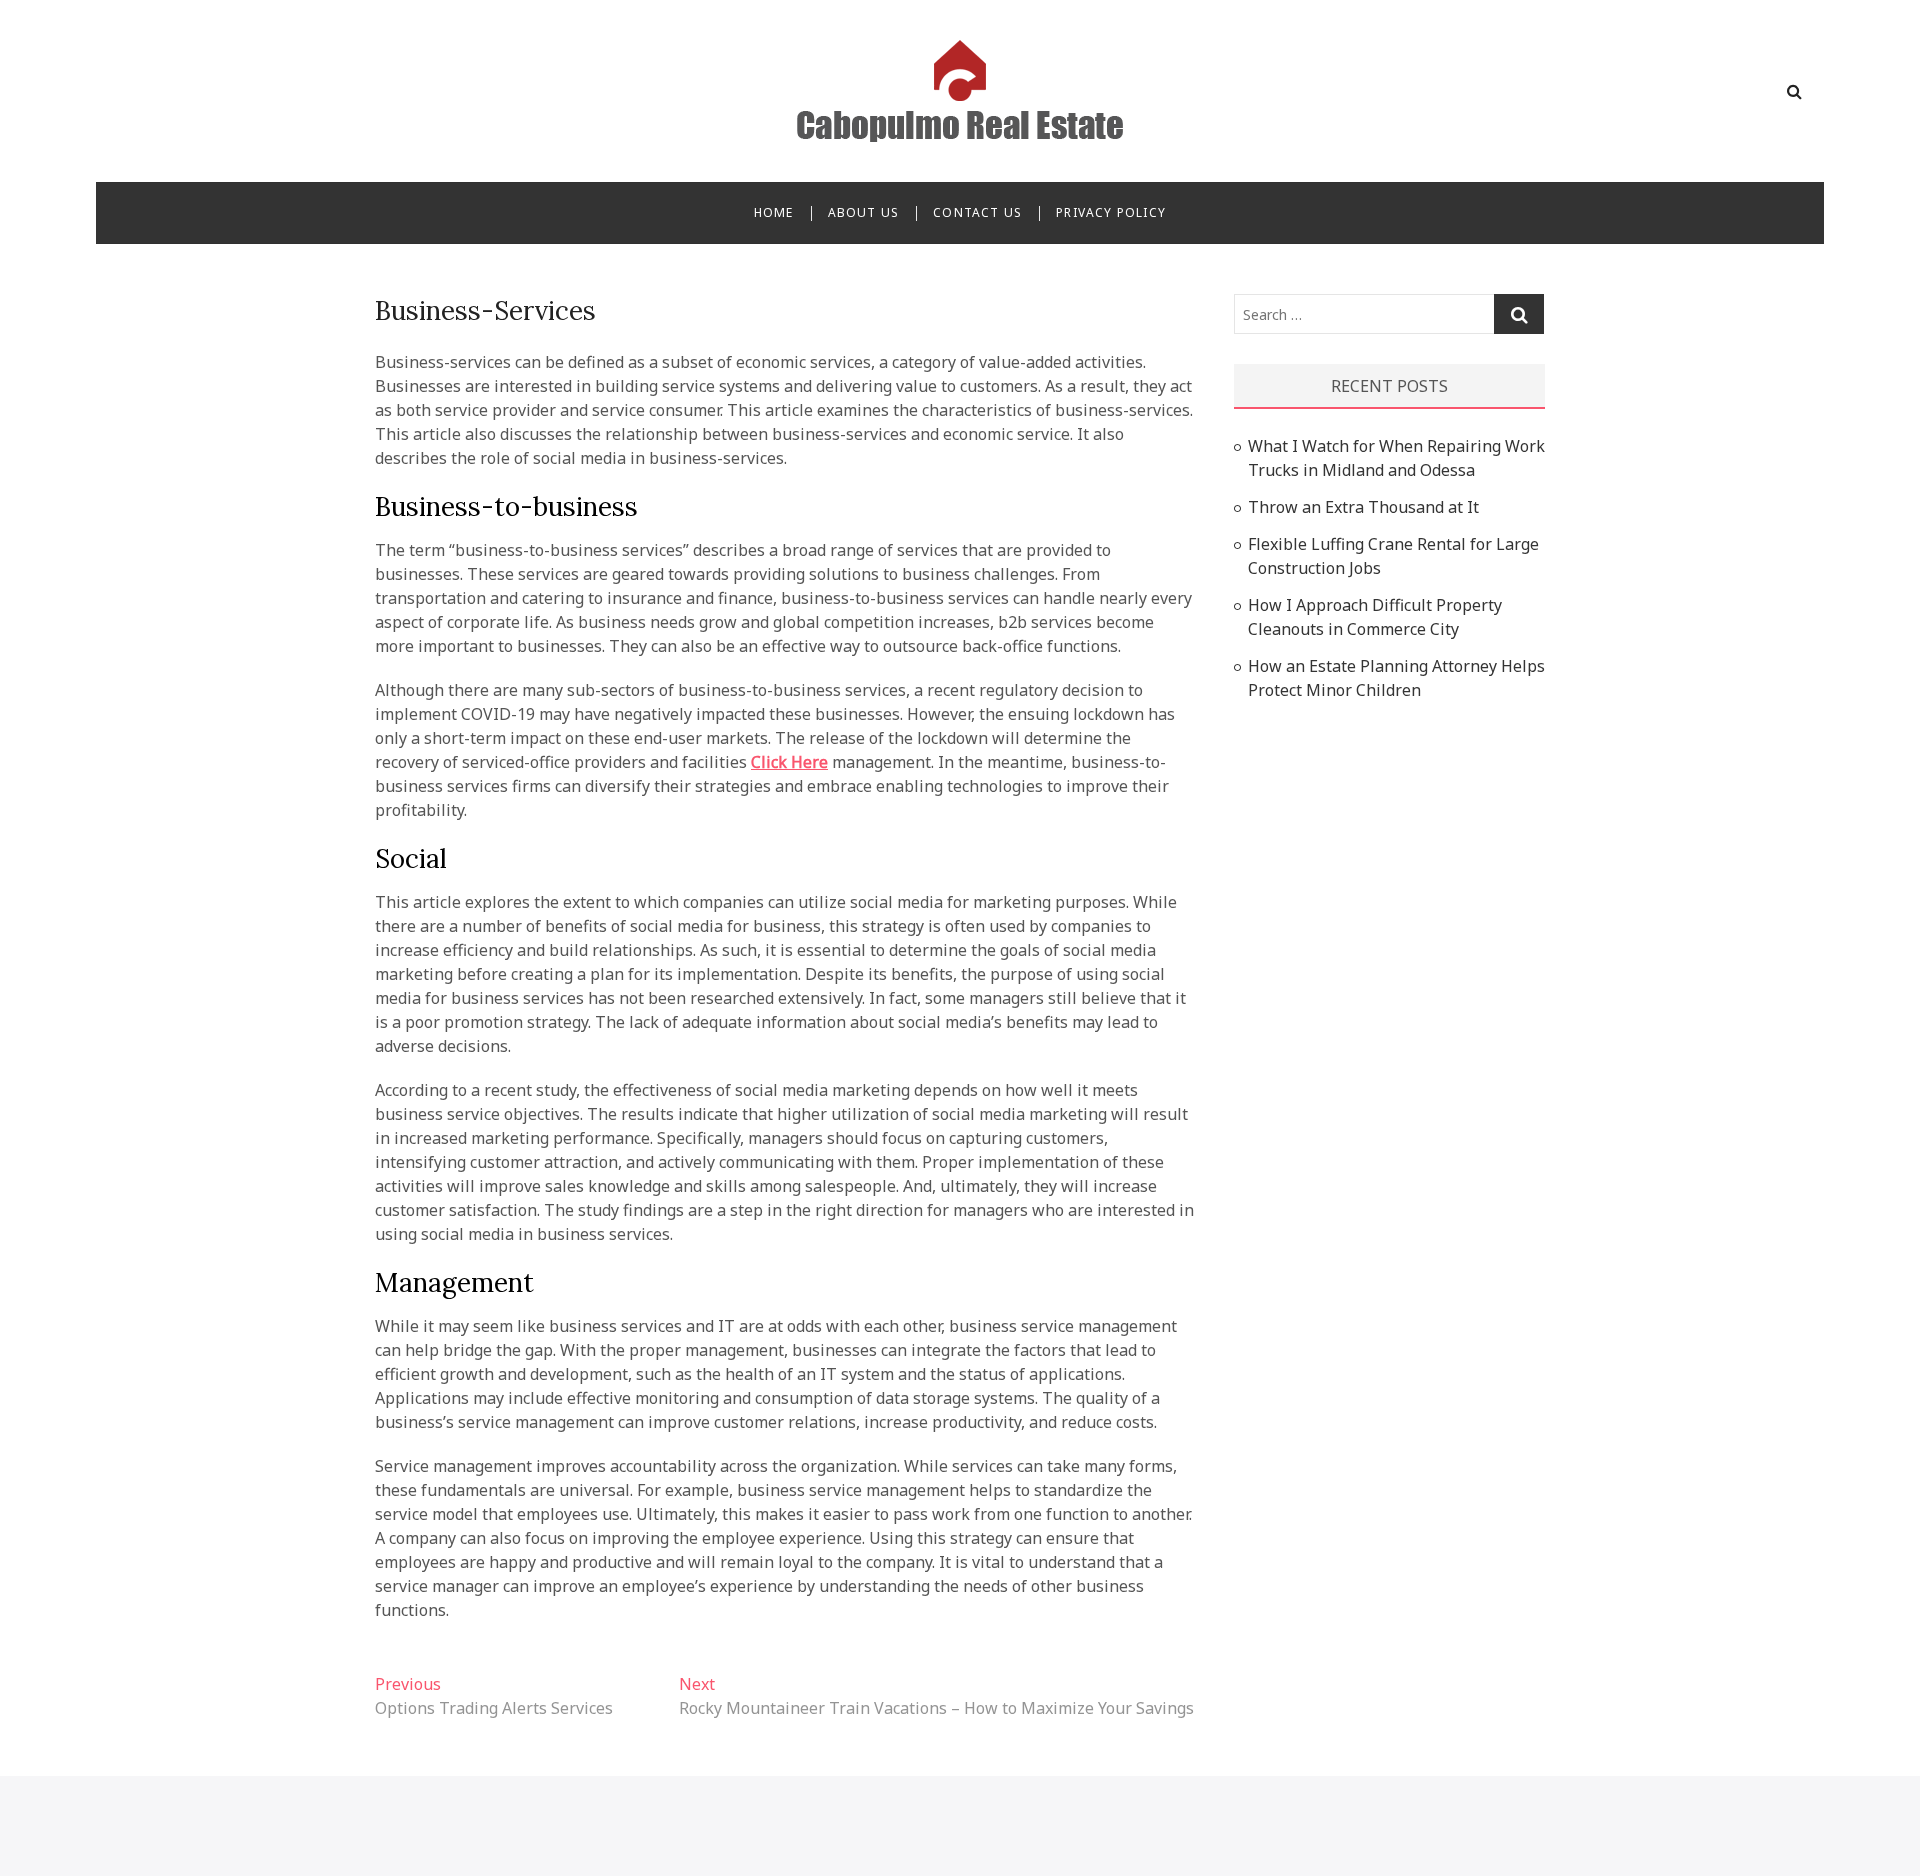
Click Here (789, 762)
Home (774, 212)
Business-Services (485, 310)
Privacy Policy (1111, 212)
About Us (864, 212)
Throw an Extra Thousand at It (1363, 507)
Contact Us (977, 212)
